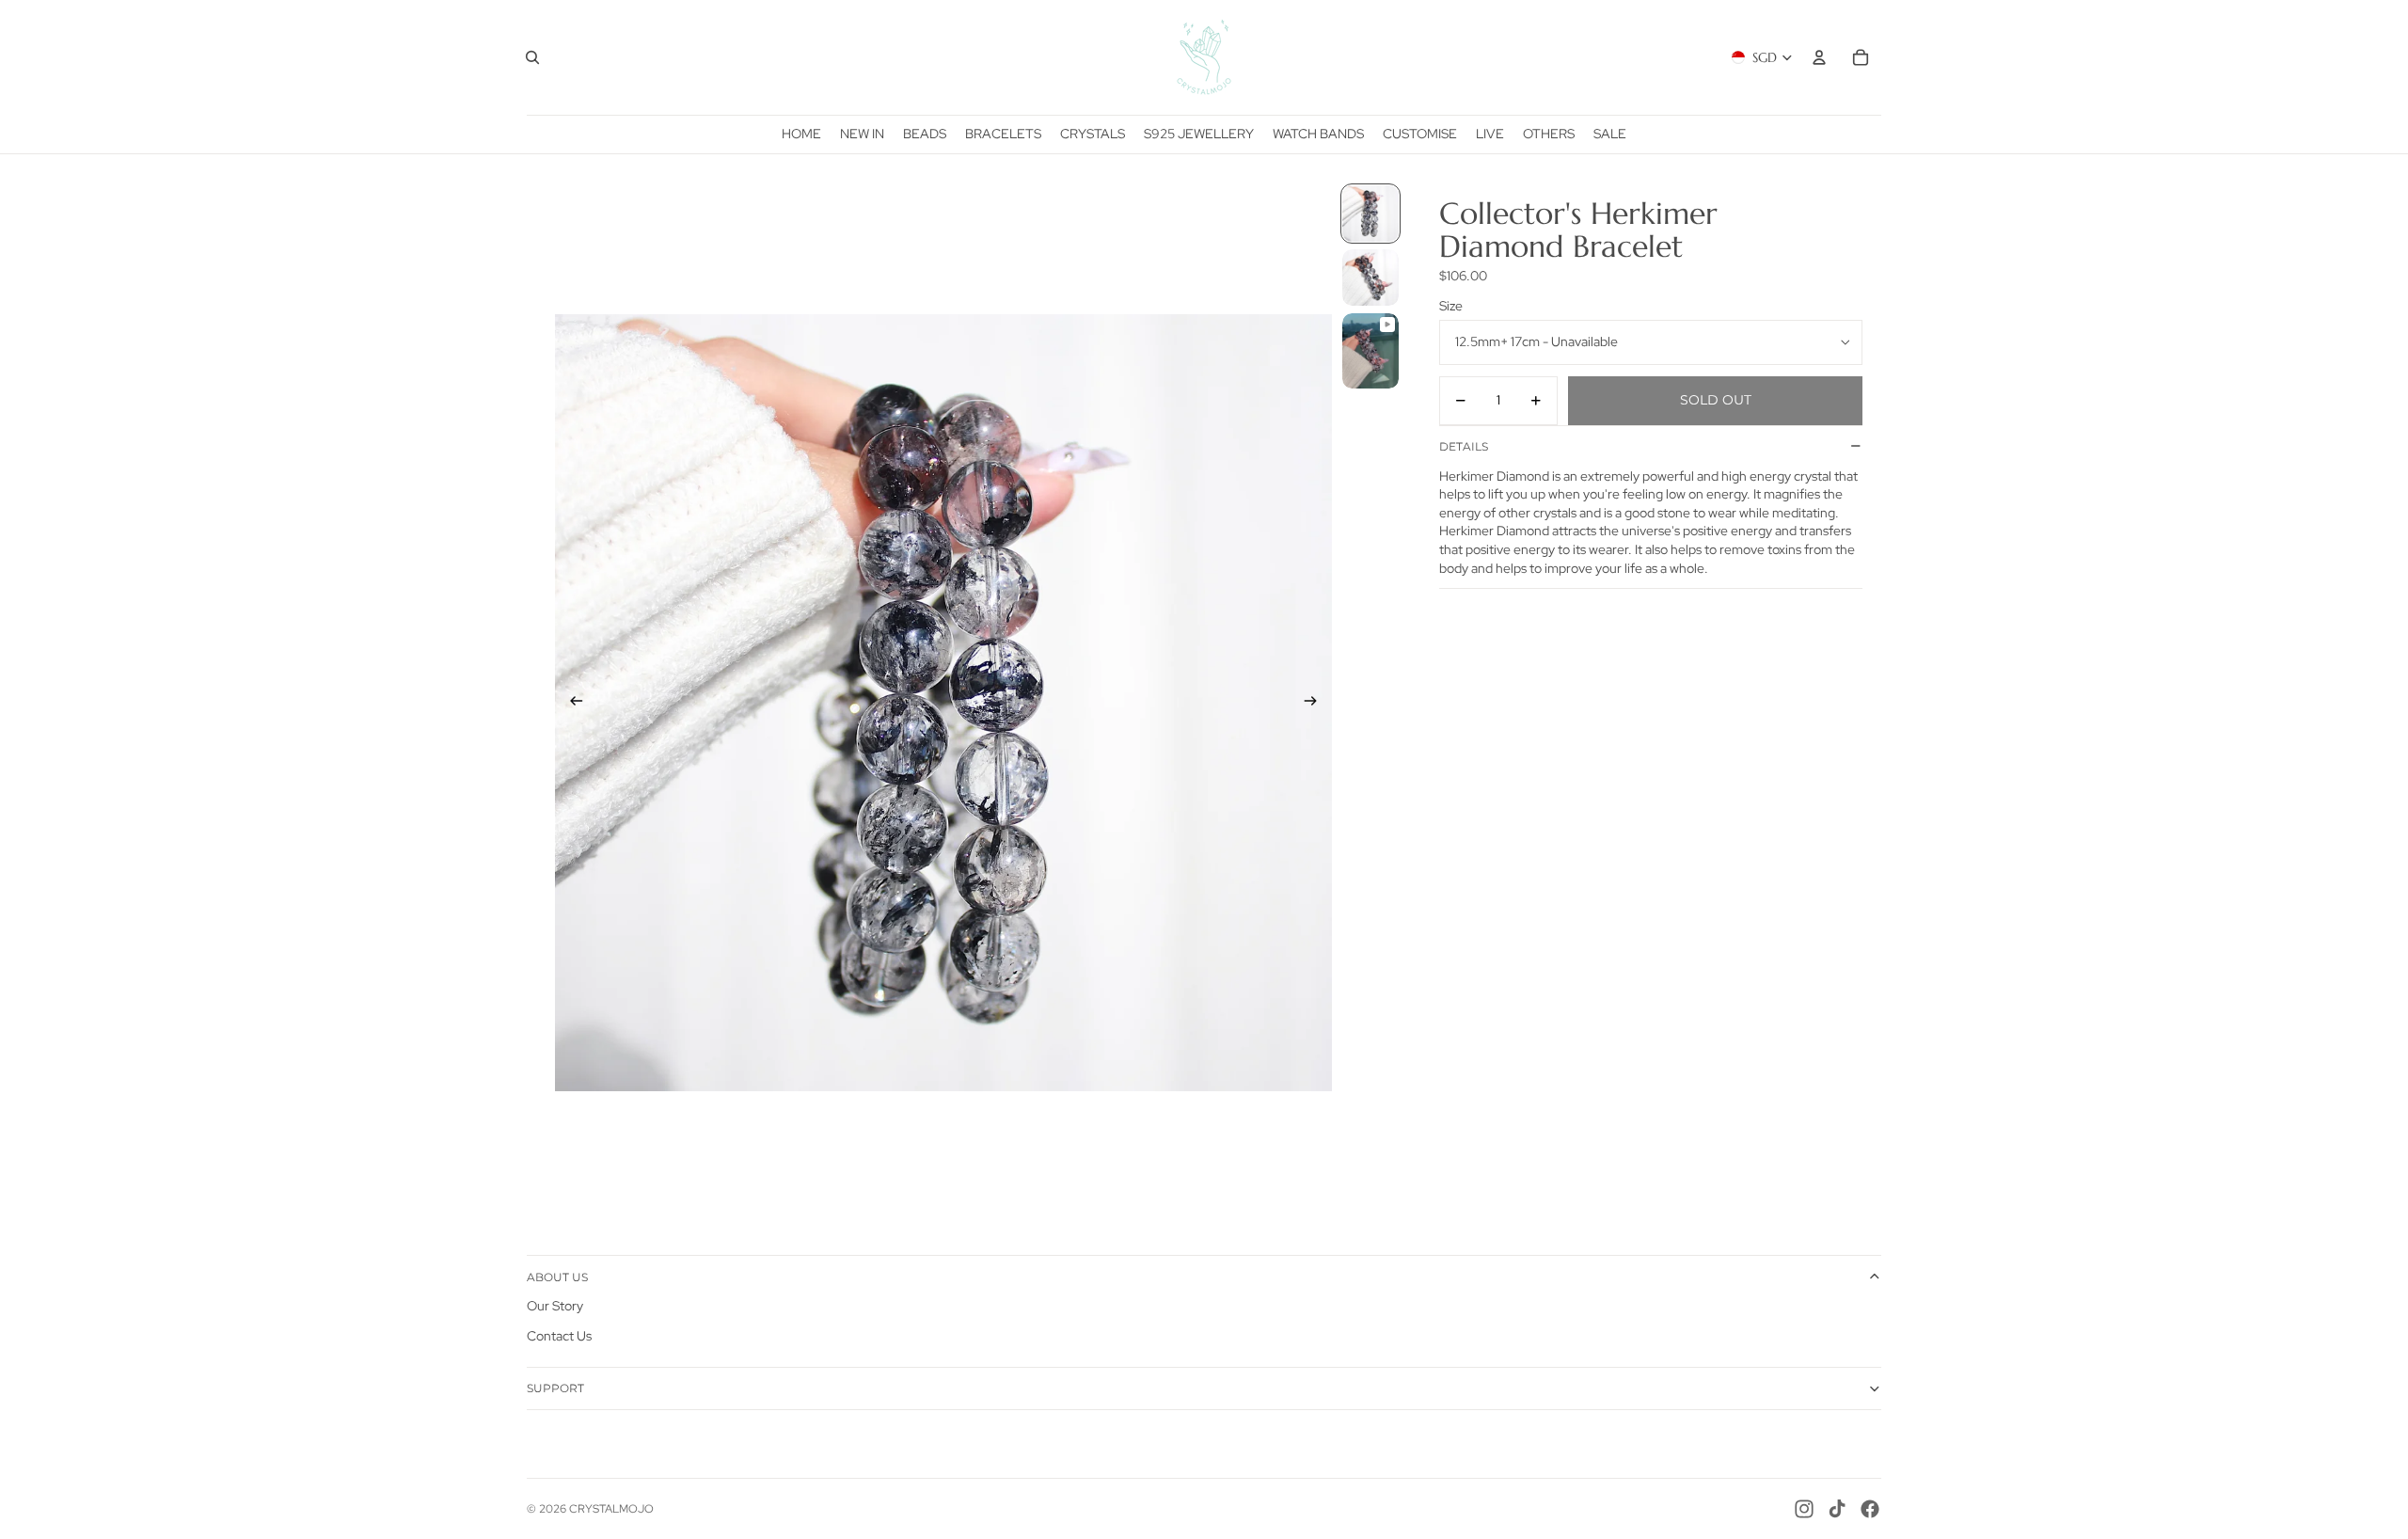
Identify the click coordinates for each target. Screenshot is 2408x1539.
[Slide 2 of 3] (1370, 278)
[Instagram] (1804, 1509)
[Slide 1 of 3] (1370, 214)
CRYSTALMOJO (611, 1509)
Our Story (555, 1306)
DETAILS (1464, 446)
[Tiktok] (1837, 1509)
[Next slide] (1316, 703)
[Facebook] (1870, 1509)
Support (555, 1388)
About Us (557, 1277)
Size (1451, 306)
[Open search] (532, 57)
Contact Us (559, 1336)
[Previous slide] (570, 703)
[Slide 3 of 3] (1370, 351)
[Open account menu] (1819, 57)
